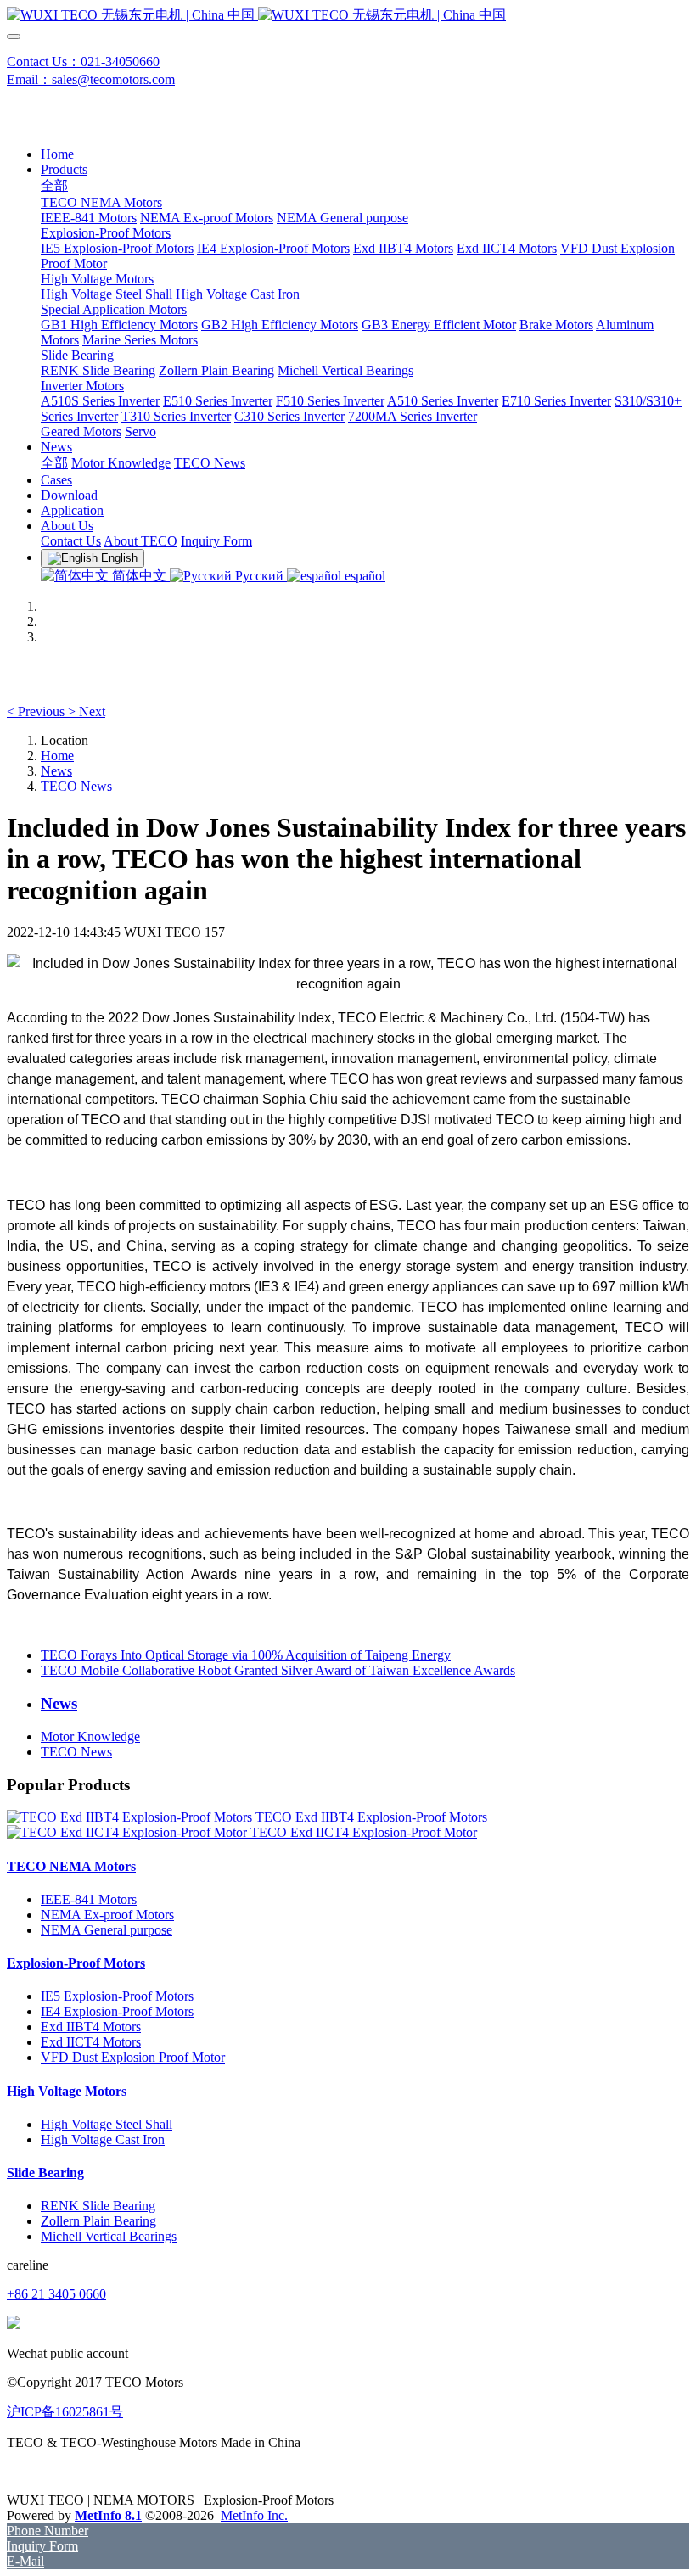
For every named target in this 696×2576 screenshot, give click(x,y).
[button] (37, 711)
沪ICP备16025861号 (65, 2412)
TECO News (76, 786)
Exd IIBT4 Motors (91, 2027)
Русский (259, 576)
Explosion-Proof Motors (76, 1963)
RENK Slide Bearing (98, 2206)
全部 (54, 185)
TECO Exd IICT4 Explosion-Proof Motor (364, 1832)
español (363, 576)
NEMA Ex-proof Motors (107, 1915)
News (56, 771)
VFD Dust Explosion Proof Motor (133, 2057)
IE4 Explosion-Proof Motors (117, 2011)
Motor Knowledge (90, 1736)
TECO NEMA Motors (71, 1866)
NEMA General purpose (107, 1930)
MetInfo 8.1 (108, 2515)
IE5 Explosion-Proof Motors (117, 1996)
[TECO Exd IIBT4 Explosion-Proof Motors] (131, 1817)
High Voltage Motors (67, 2091)
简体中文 (139, 576)
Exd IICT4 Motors (91, 2042)
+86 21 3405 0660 (56, 2294)
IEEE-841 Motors (89, 1899)
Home (57, 154)
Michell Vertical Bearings (109, 2236)
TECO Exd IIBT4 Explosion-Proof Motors (371, 1817)
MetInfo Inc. (254, 2515)
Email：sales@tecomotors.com (91, 79)
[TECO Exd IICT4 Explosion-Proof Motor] (129, 1832)
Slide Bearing (45, 2173)
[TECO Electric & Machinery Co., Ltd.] (348, 16)
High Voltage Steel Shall (107, 2124)
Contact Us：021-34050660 (83, 62)
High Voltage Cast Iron (103, 2139)
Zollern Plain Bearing (98, 2221)
